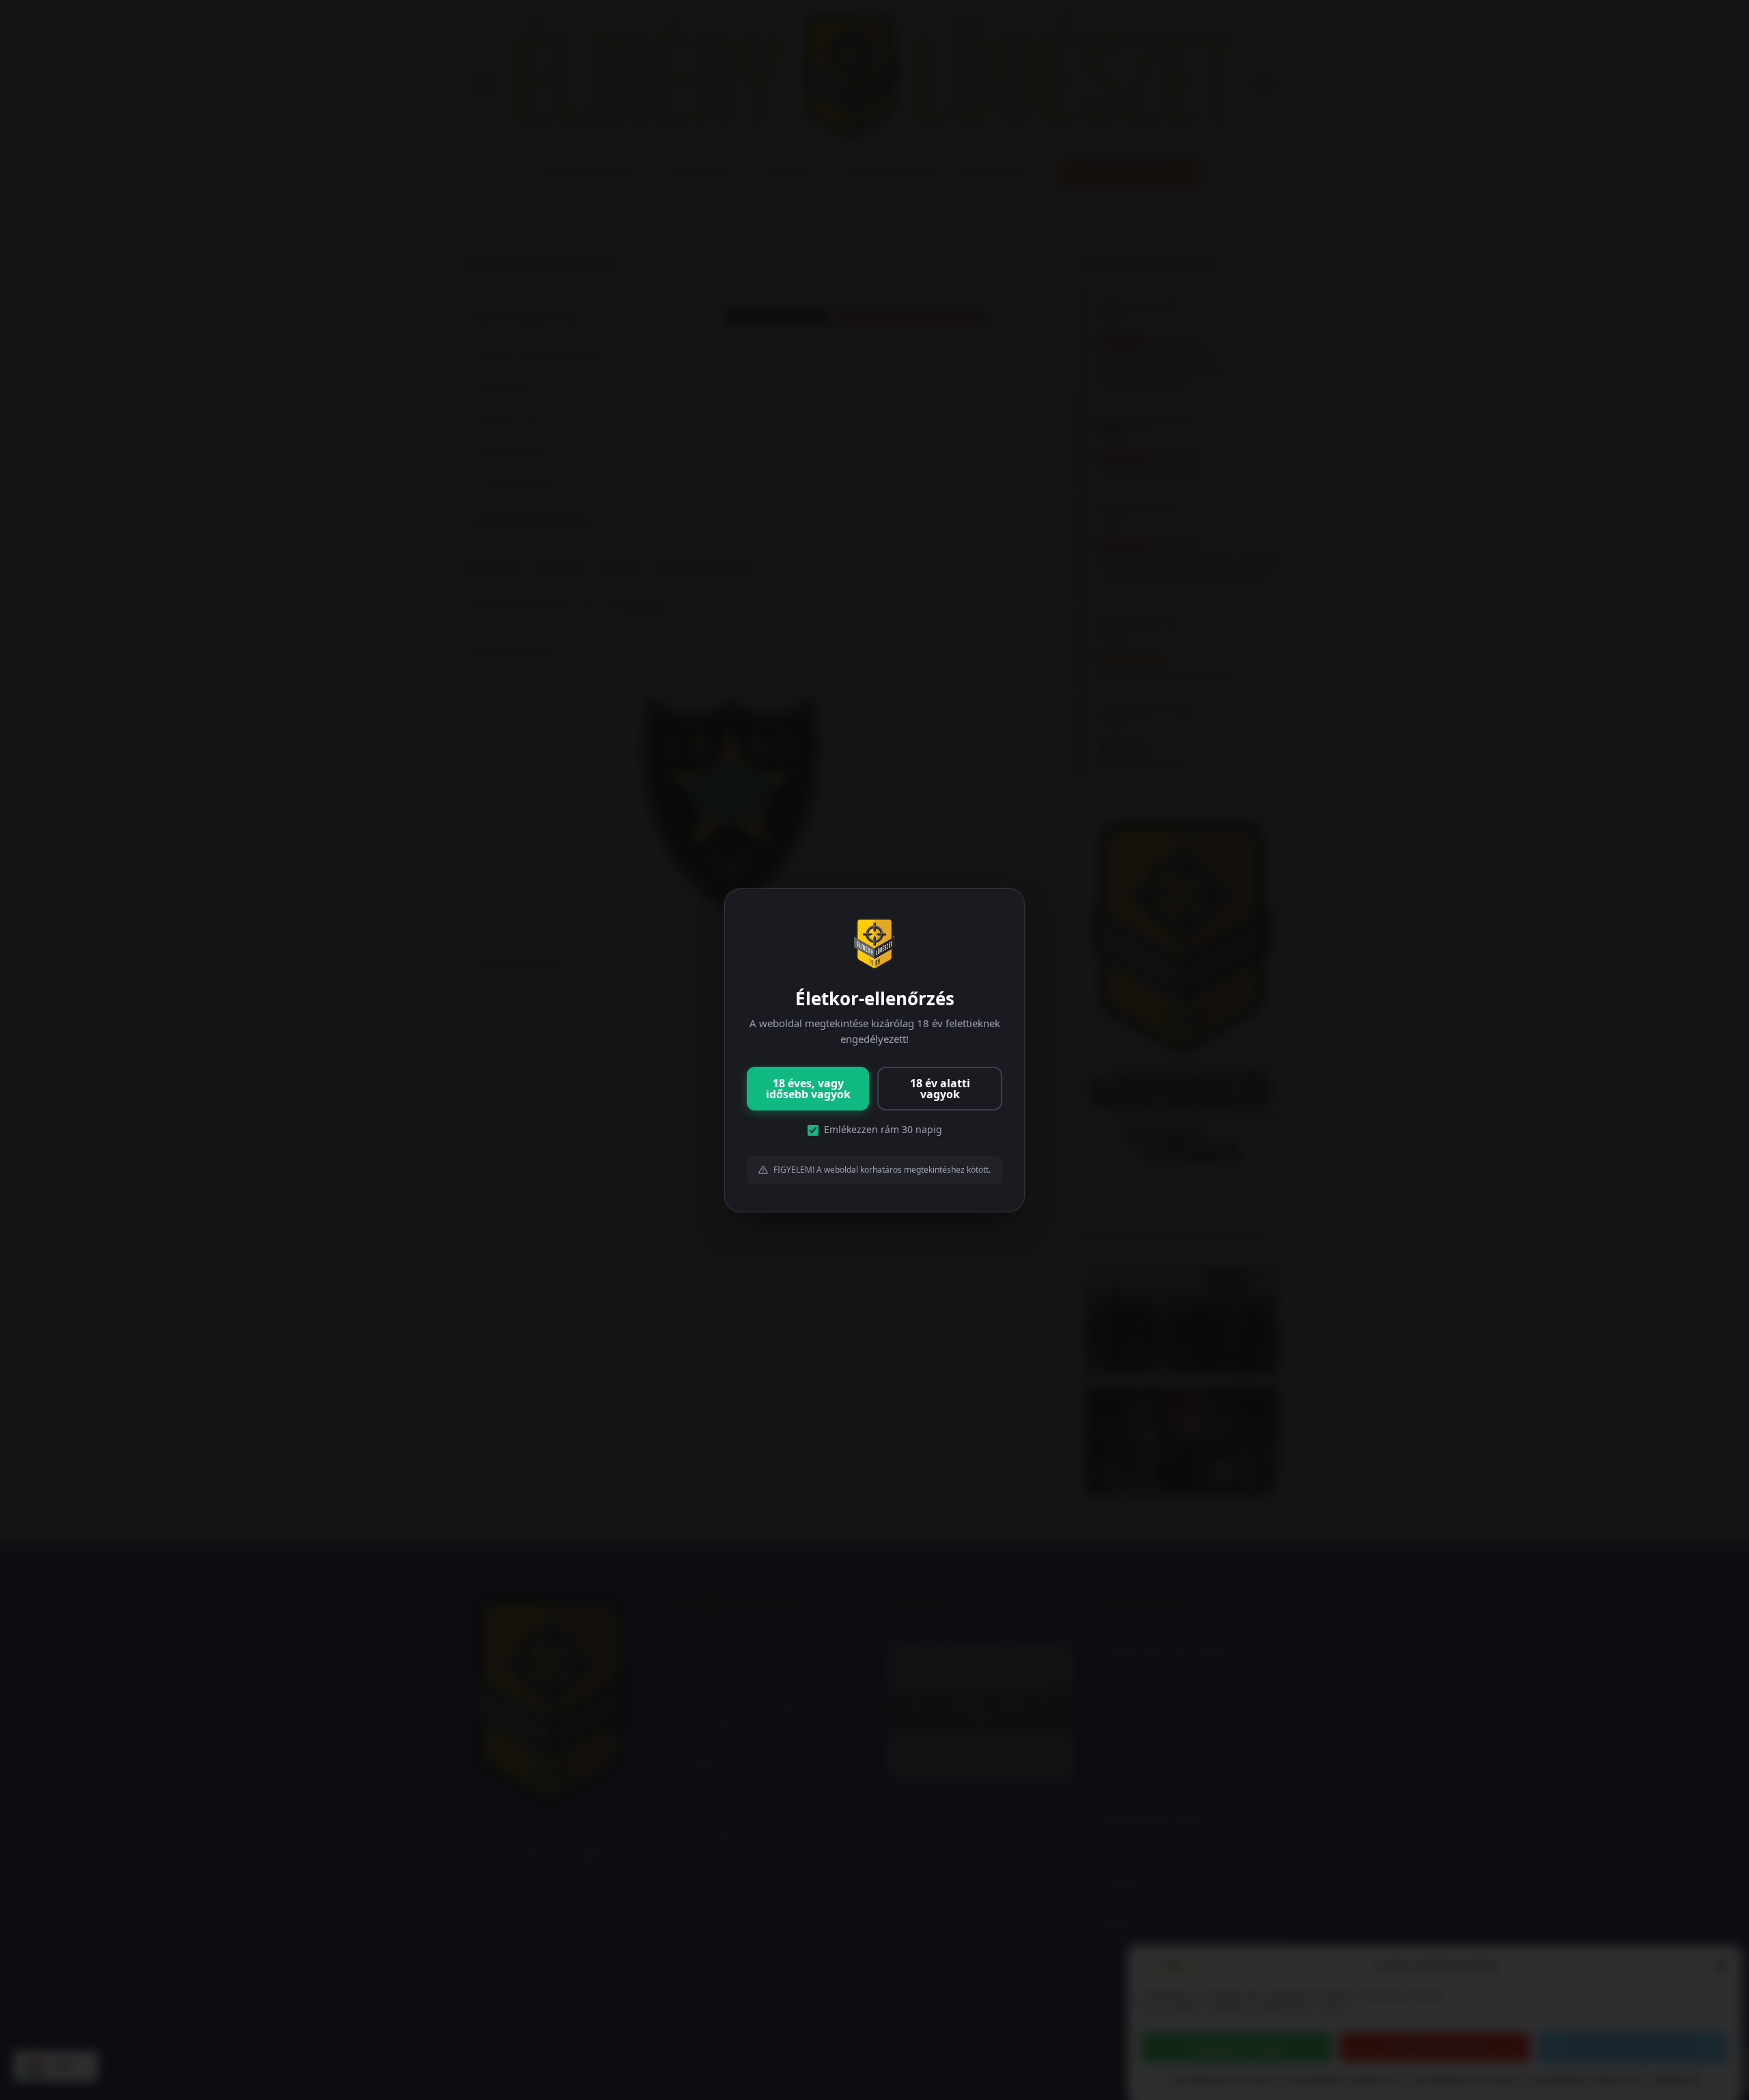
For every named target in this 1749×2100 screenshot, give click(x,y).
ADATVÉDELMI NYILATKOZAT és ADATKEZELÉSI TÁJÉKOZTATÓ (1286, 2080)
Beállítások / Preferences (1632, 2047)
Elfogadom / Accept (1237, 2047)
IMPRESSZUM (1676, 2080)
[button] (1721, 1965)
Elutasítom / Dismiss (1435, 2047)
